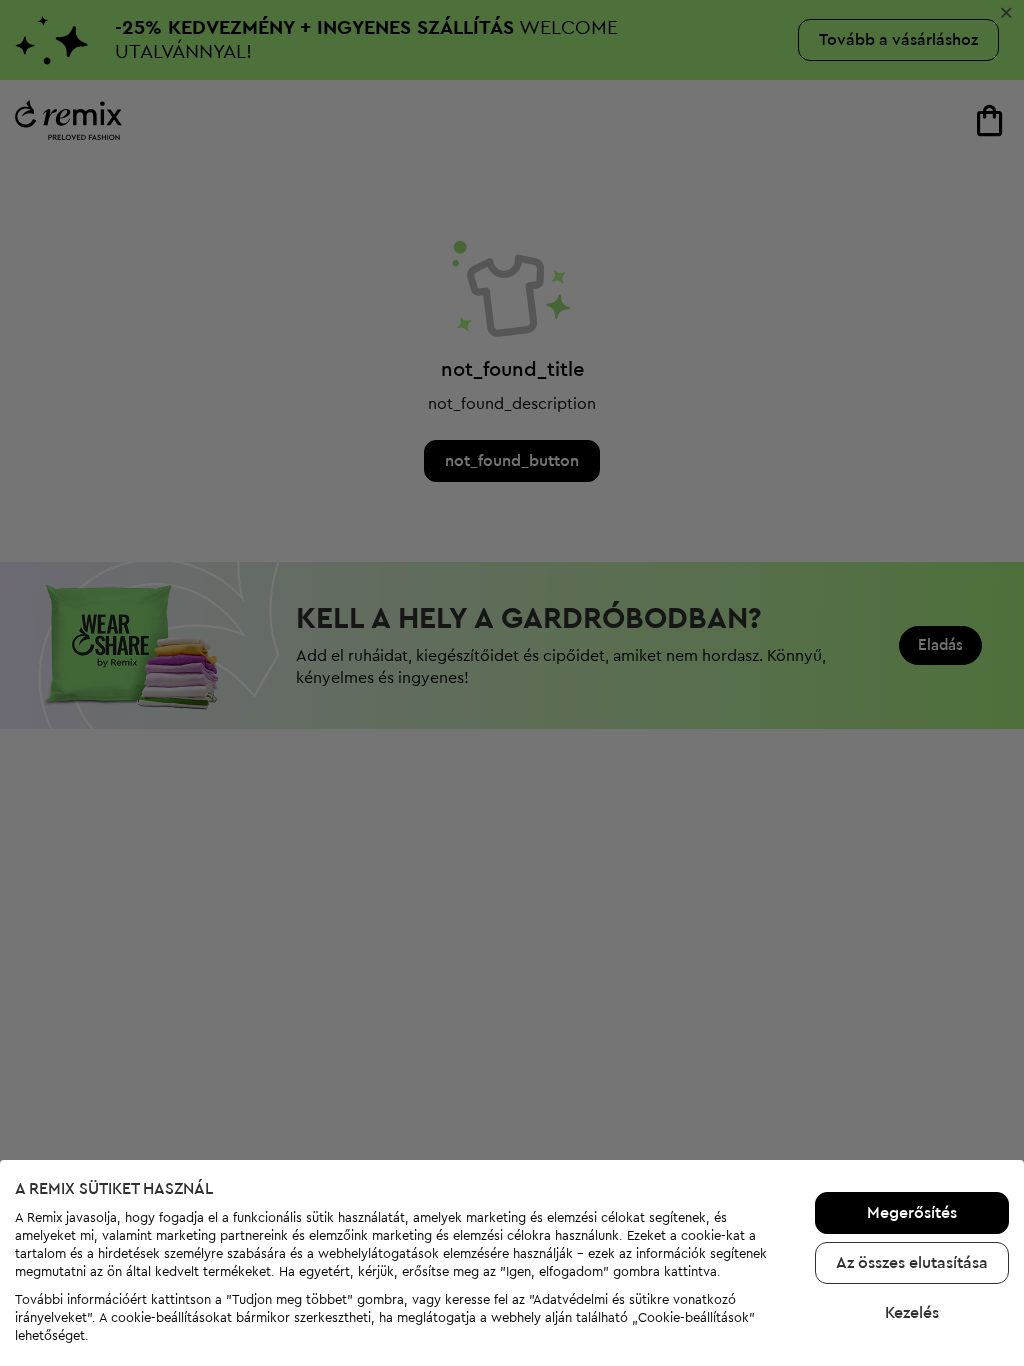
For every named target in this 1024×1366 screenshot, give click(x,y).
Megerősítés (912, 1213)
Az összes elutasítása (912, 1263)
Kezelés (912, 1313)
